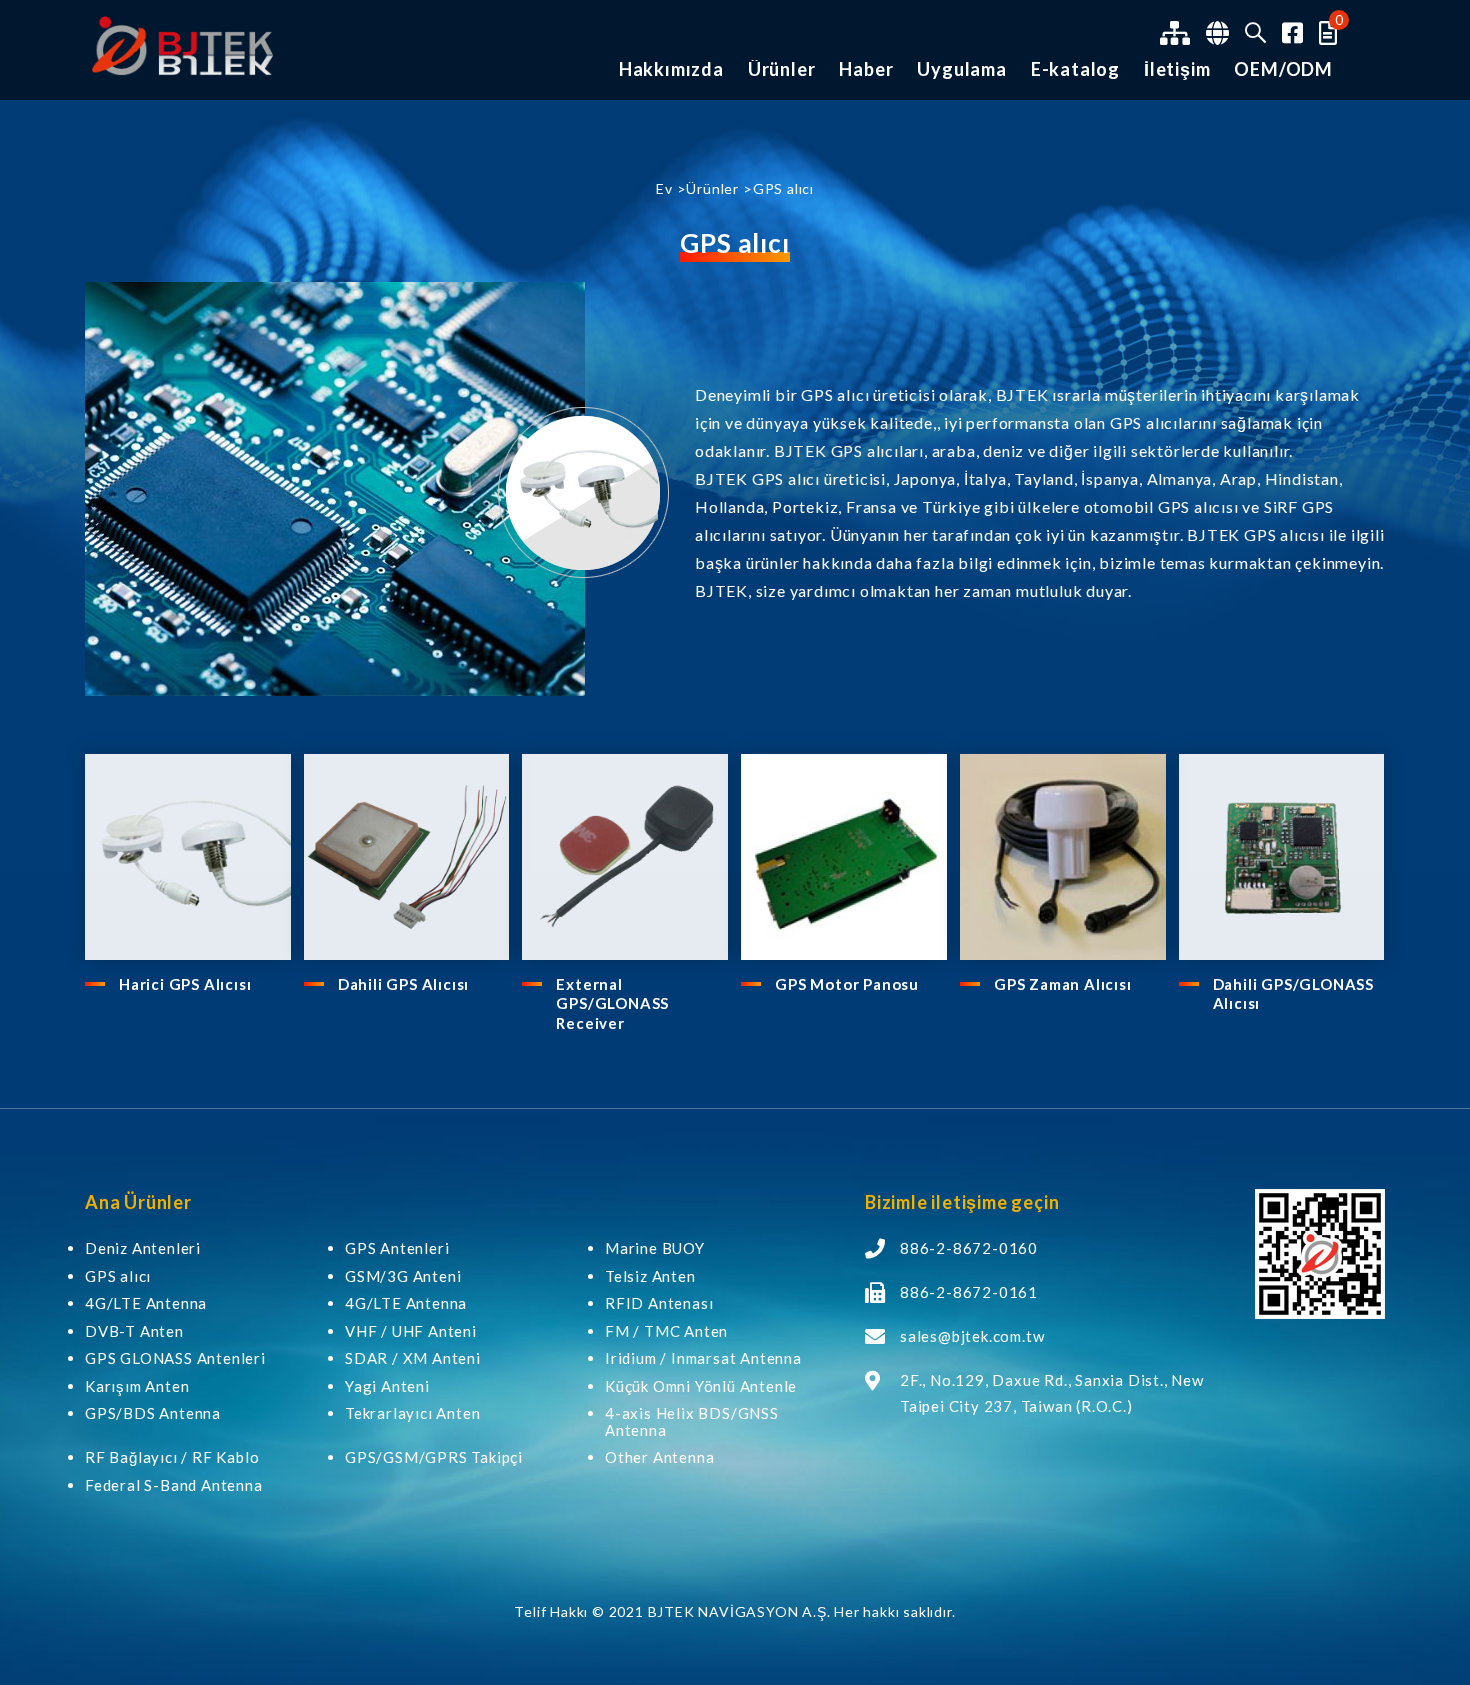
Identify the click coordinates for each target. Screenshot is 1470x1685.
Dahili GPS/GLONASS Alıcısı (1293, 994)
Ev (664, 188)
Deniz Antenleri (143, 1248)
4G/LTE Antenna (146, 1303)
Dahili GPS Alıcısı (403, 984)
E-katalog (1075, 70)
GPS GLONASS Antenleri (175, 1358)
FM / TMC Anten (666, 1331)
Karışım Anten (137, 1386)
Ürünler (782, 70)
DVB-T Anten (134, 1331)
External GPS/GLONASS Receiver (612, 1003)
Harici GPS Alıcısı (185, 984)
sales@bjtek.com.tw (972, 1336)
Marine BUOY (655, 1248)
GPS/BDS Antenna (153, 1413)
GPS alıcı (118, 1276)
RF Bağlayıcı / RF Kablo (172, 1457)
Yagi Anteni (387, 1386)
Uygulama (961, 70)
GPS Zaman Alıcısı (1063, 984)
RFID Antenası (659, 1303)
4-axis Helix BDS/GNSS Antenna (692, 1422)
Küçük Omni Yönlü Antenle (701, 1386)
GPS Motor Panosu (847, 984)
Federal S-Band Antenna (174, 1485)
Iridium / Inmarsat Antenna (703, 1358)
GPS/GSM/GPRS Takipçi (434, 1457)
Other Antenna (659, 1457)
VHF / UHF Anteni (411, 1331)
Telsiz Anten (650, 1276)
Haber (866, 70)
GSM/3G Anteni (403, 1276)
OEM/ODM (1283, 70)
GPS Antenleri (397, 1248)
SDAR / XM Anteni (413, 1358)
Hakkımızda (671, 70)
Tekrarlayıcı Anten (412, 1413)
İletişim (1177, 70)
